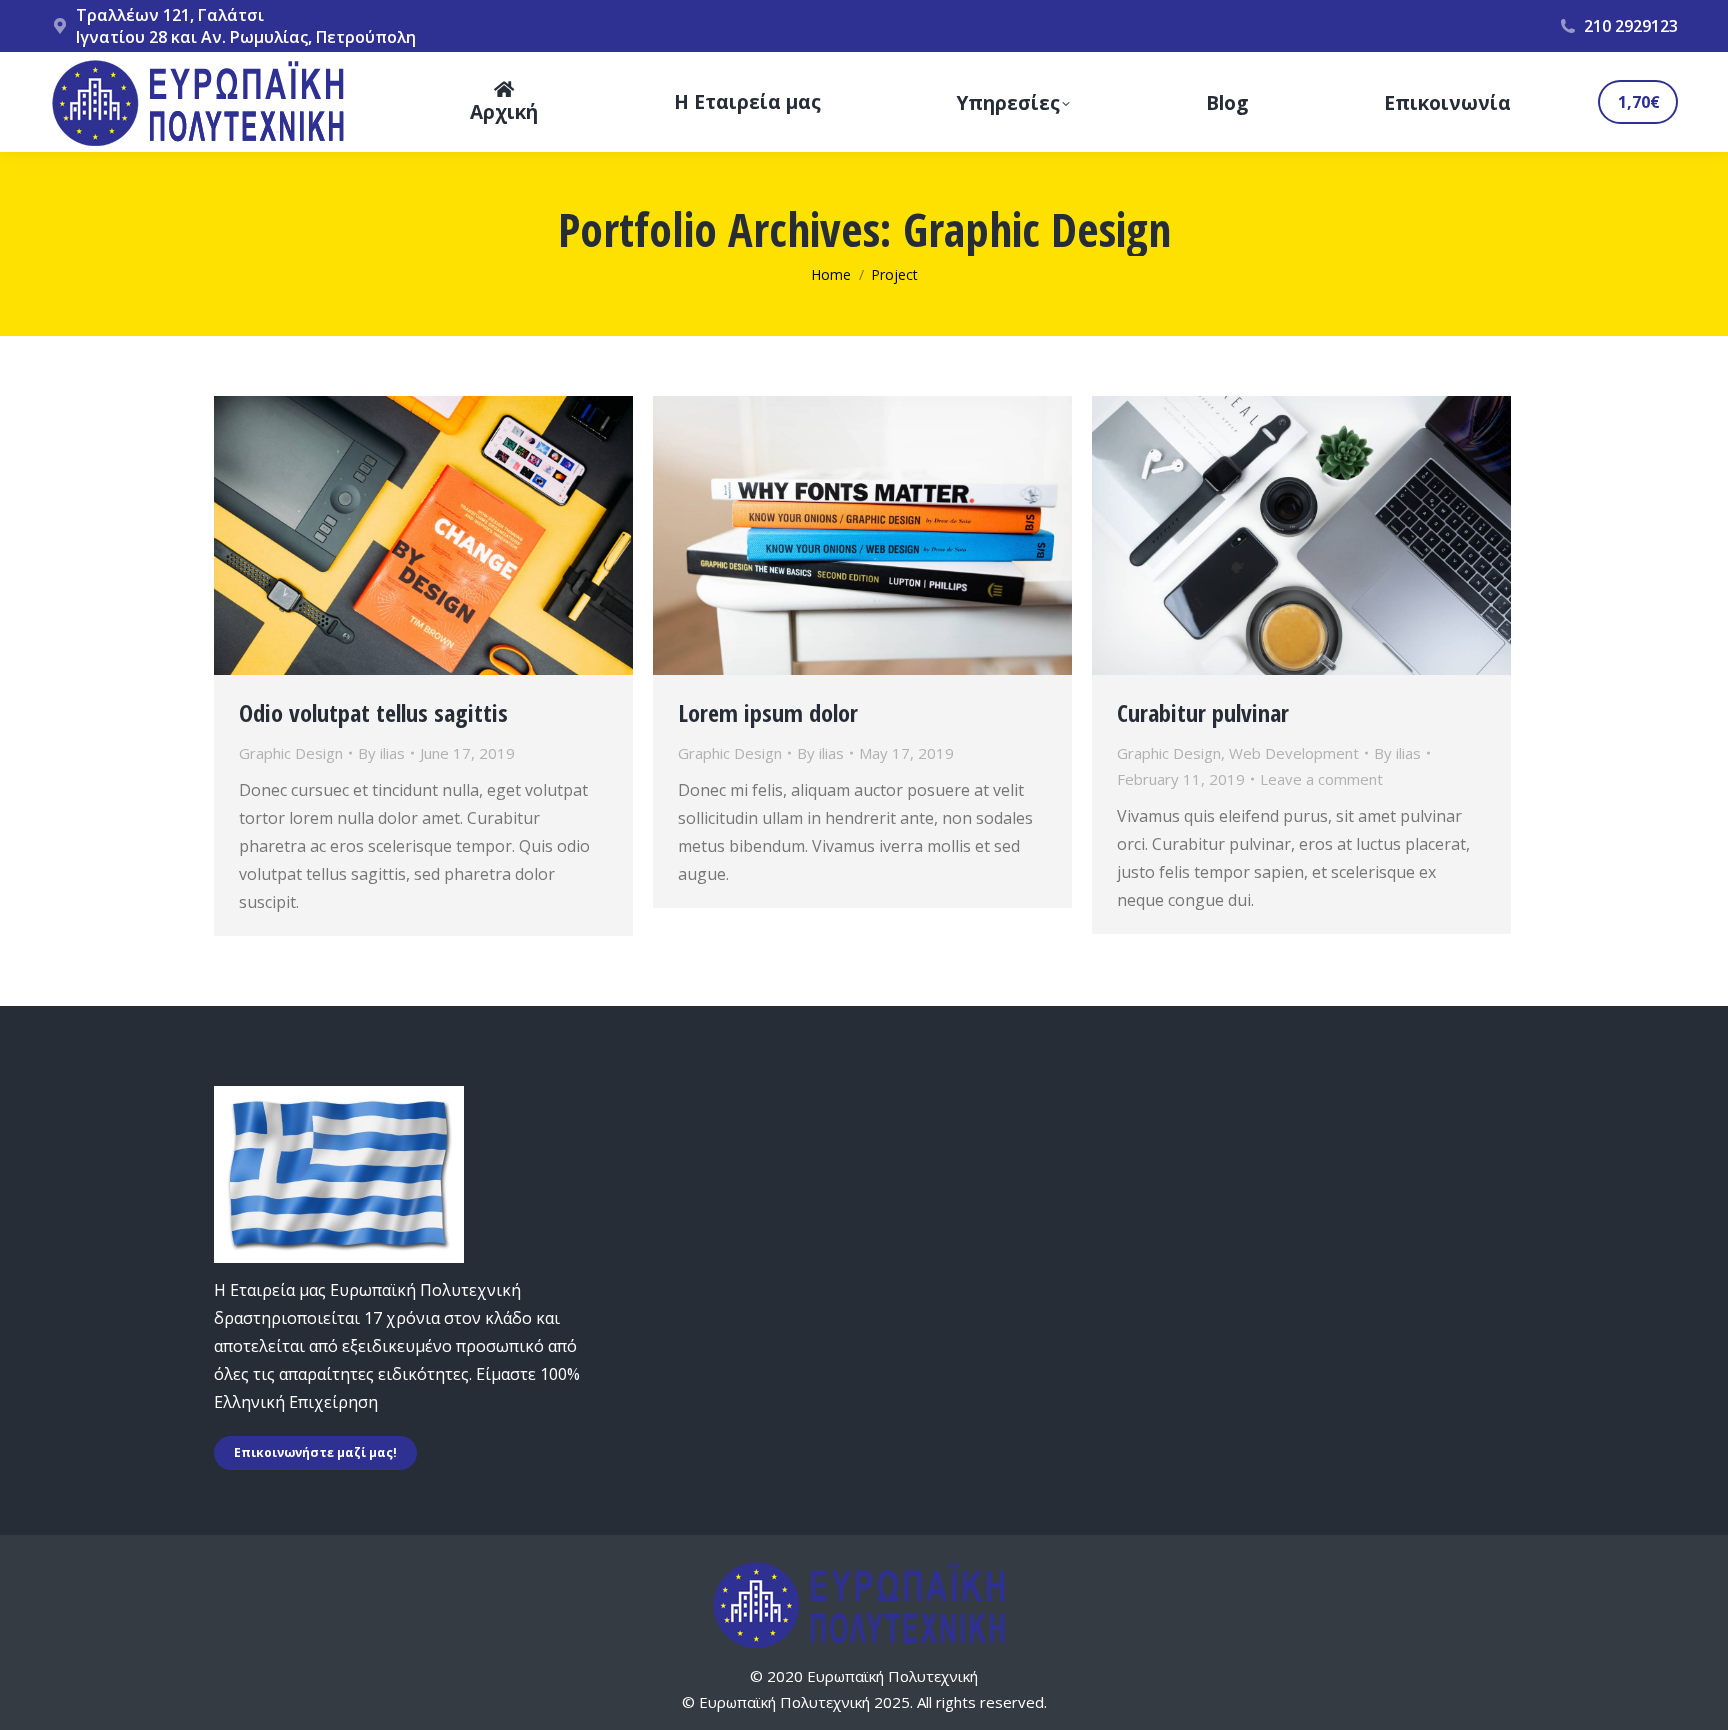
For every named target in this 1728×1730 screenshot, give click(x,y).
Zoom (397, 536)
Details (451, 536)
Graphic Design (291, 753)
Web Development (1294, 753)
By (381, 753)
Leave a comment (1321, 779)
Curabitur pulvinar (1203, 712)
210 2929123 (1631, 26)
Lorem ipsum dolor (768, 712)
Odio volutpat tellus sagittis (373, 712)
